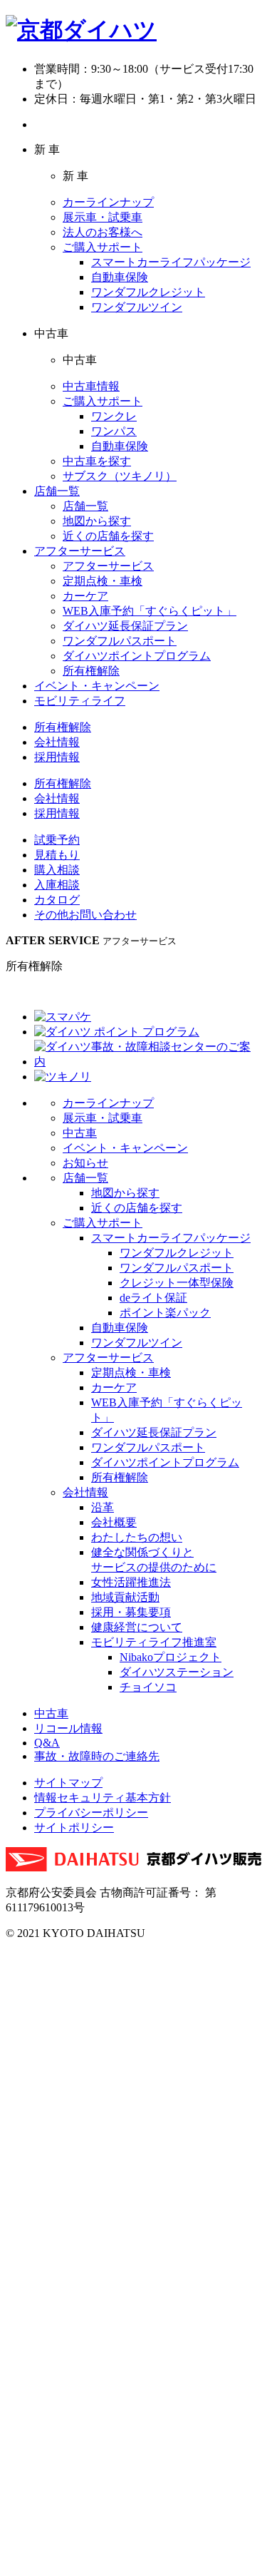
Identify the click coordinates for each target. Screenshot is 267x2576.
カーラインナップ (108, 202)
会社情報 (57, 742)
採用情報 (57, 757)
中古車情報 (91, 386)
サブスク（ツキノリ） (120, 476)
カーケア (85, 596)
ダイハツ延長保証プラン (125, 626)
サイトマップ (68, 1783)
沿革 (103, 1507)
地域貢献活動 (125, 1597)
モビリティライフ (80, 701)
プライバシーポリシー (91, 1813)
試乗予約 (57, 840)
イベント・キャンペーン (97, 686)
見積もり (57, 855)
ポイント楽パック (165, 1313)
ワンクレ (114, 416)
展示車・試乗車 (103, 217)
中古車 (80, 1133)
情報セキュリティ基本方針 (103, 1798)
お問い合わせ (85, 915)
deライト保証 (153, 1298)
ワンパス (114, 431)
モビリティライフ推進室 (154, 1642)
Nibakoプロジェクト (171, 1657)
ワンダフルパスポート (120, 641)
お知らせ (85, 1163)
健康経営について (137, 1627)
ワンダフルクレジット (148, 292)
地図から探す (97, 521)
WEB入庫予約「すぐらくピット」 (150, 611)
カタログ (57, 900)
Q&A (47, 1743)
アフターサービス (80, 551)
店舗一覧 (57, 491)
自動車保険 (120, 277)
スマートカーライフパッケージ (171, 262)
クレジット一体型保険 (177, 1283)
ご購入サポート (103, 247)
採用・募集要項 (131, 1612)
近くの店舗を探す (108, 536)
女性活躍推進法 (131, 1582)
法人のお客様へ (103, 232)
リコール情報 (68, 1728)
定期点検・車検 (103, 581)
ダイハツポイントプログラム (137, 656)
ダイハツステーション (177, 1672)
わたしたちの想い (137, 1537)
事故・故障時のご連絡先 (97, 1756)
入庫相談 (57, 885)
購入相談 (57, 870)
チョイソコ (148, 1687)
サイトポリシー (74, 1828)
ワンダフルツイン (137, 307)
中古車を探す (97, 461)
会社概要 (114, 1522)
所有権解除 (91, 671)
